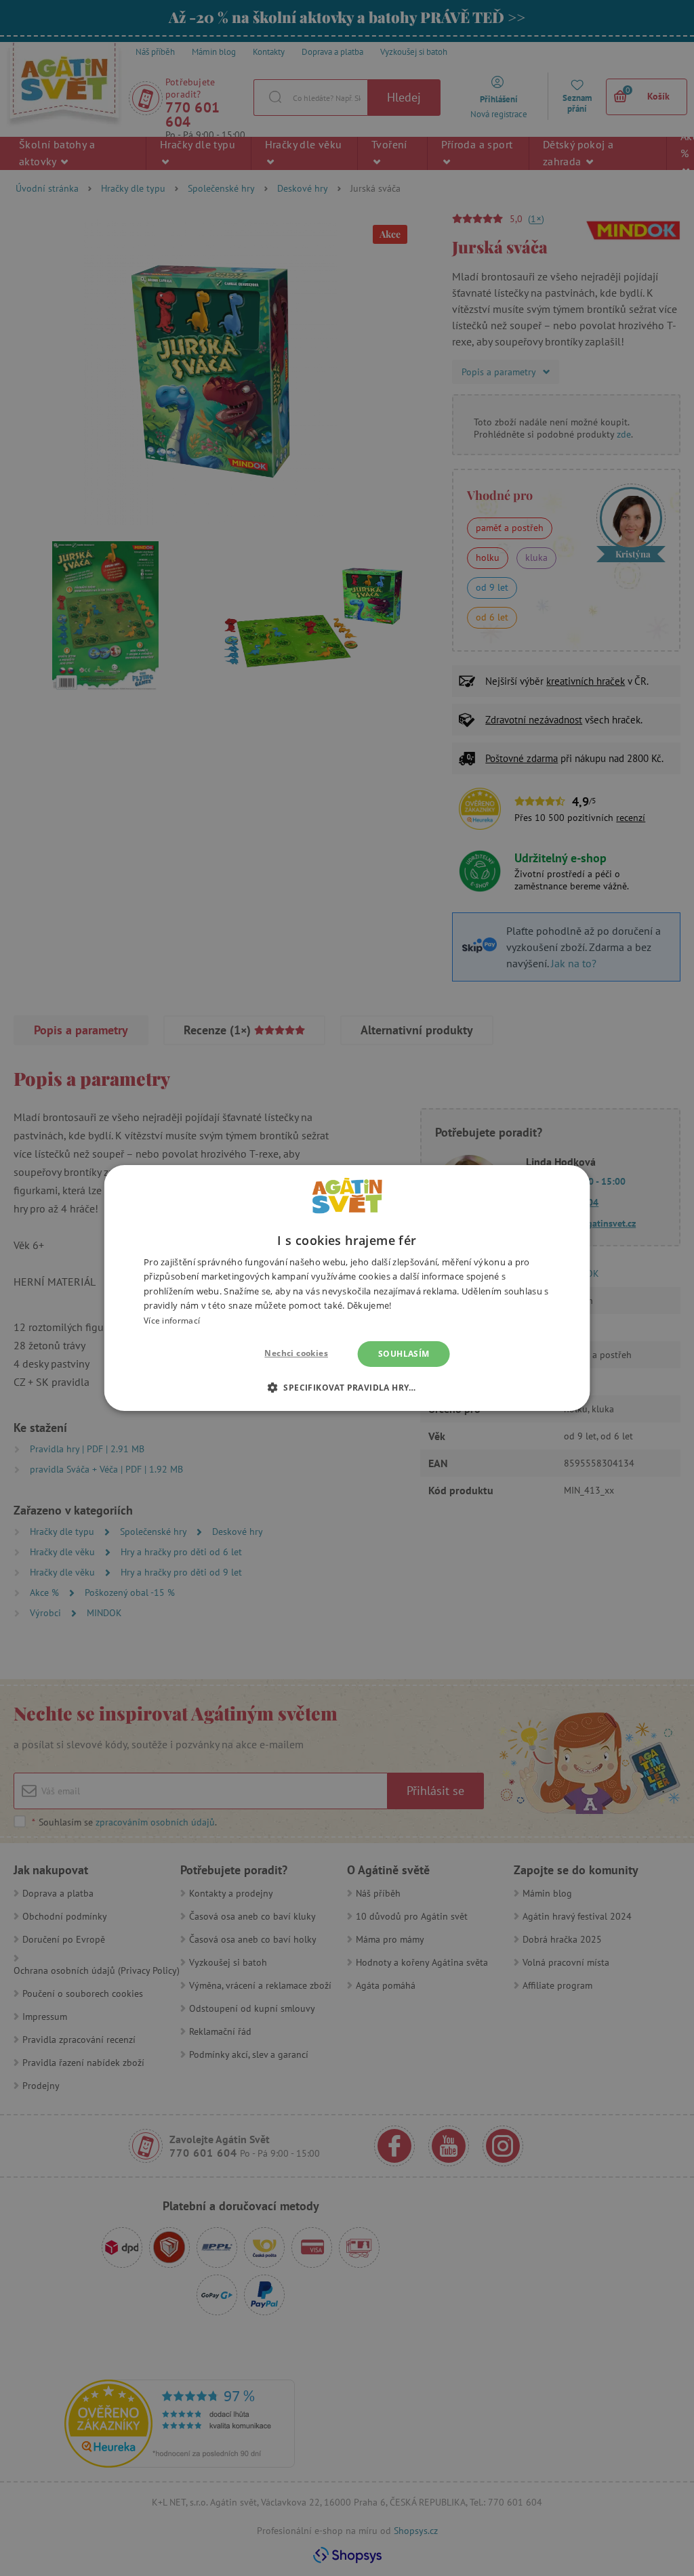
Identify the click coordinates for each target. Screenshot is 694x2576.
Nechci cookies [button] (296, 1353)
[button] (347, 1387)
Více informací (172, 1321)
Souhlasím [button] (404, 1354)
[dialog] (347, 1288)
